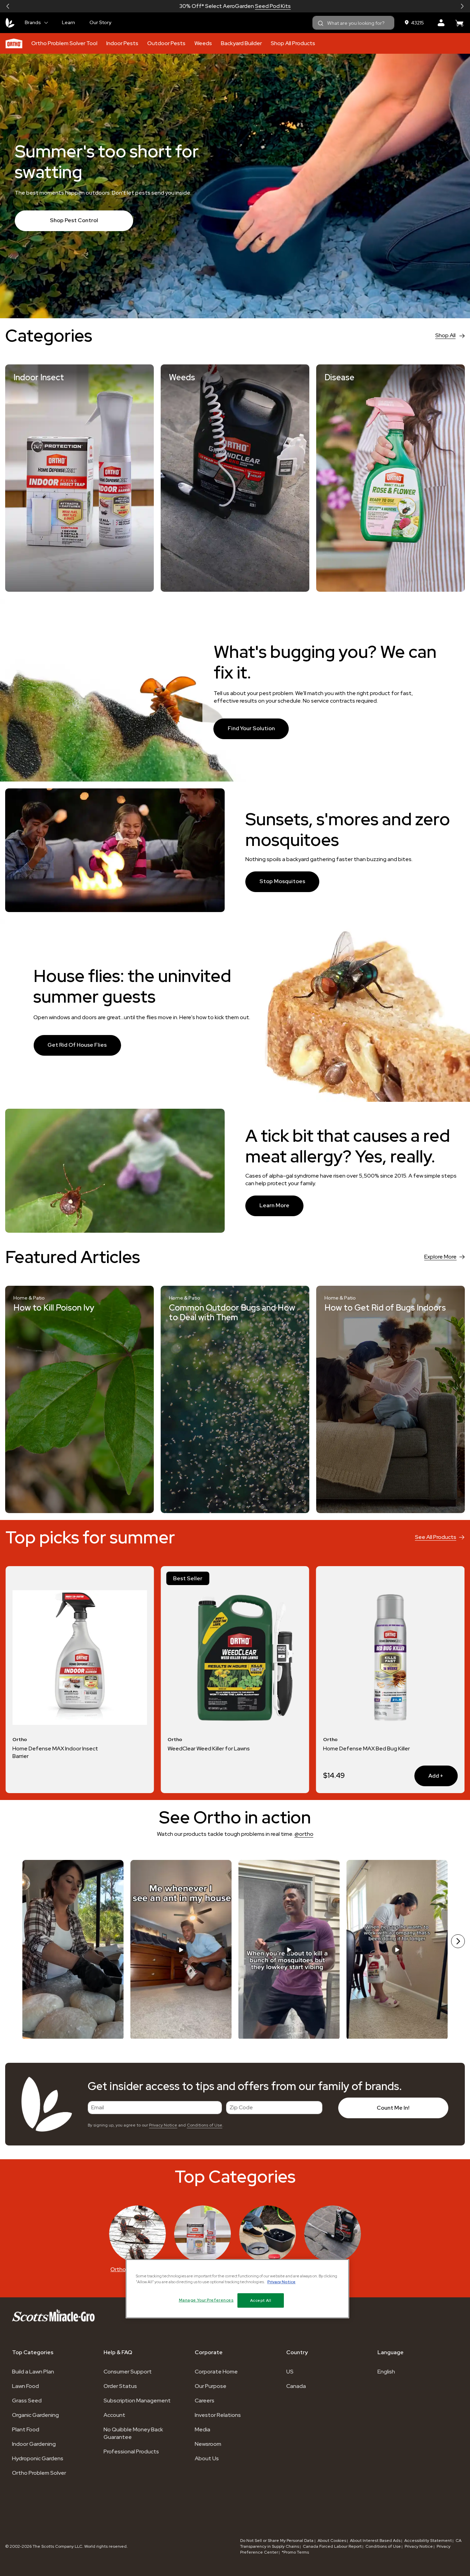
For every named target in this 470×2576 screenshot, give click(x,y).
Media (202, 2429)
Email (98, 2107)
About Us (207, 2458)
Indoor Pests (122, 43)
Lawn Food (25, 2386)
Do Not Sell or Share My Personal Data (277, 2541)
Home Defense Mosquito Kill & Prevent (361, 1752)
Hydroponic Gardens (38, 2458)
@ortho (304, 1834)
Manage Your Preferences (206, 2300)
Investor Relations (218, 2415)
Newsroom (208, 2444)
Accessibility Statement (428, 2541)
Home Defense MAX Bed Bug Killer (56, 1749)
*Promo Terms (295, 2552)
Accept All (261, 2300)
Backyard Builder (241, 43)
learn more (274, 1205)
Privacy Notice (163, 2125)
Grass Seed (27, 2401)
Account (114, 2415)
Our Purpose (211, 2386)
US (290, 2372)
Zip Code (241, 2107)
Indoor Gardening (34, 2444)
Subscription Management (137, 2401)
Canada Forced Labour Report (332, 2546)
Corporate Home (216, 2372)
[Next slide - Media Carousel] (458, 1941)
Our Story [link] (100, 22)
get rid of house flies (77, 1045)
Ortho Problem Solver (39, 2473)
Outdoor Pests (166, 43)
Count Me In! (393, 2108)
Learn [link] (68, 22)
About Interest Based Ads (375, 2541)
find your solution (251, 728)
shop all (445, 335)
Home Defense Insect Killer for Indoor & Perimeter (206, 1752)
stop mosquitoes (282, 881)
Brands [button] (33, 22)
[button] (8, 6)
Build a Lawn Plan (33, 2372)
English (386, 2372)
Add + (118, 1776)
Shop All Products (293, 43)
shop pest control (74, 220)
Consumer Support (128, 2372)
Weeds (203, 43)
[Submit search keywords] (321, 23)
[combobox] (353, 23)
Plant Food (26, 2429)
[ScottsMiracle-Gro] (10, 23)
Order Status (120, 2386)
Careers (205, 2401)
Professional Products (131, 2451)
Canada (296, 2386)
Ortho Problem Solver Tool (64, 43)
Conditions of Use (205, 2125)
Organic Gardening (35, 2415)
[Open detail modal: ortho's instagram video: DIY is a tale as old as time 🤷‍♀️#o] (397, 1950)
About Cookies (332, 2541)
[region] (237, 2289)
